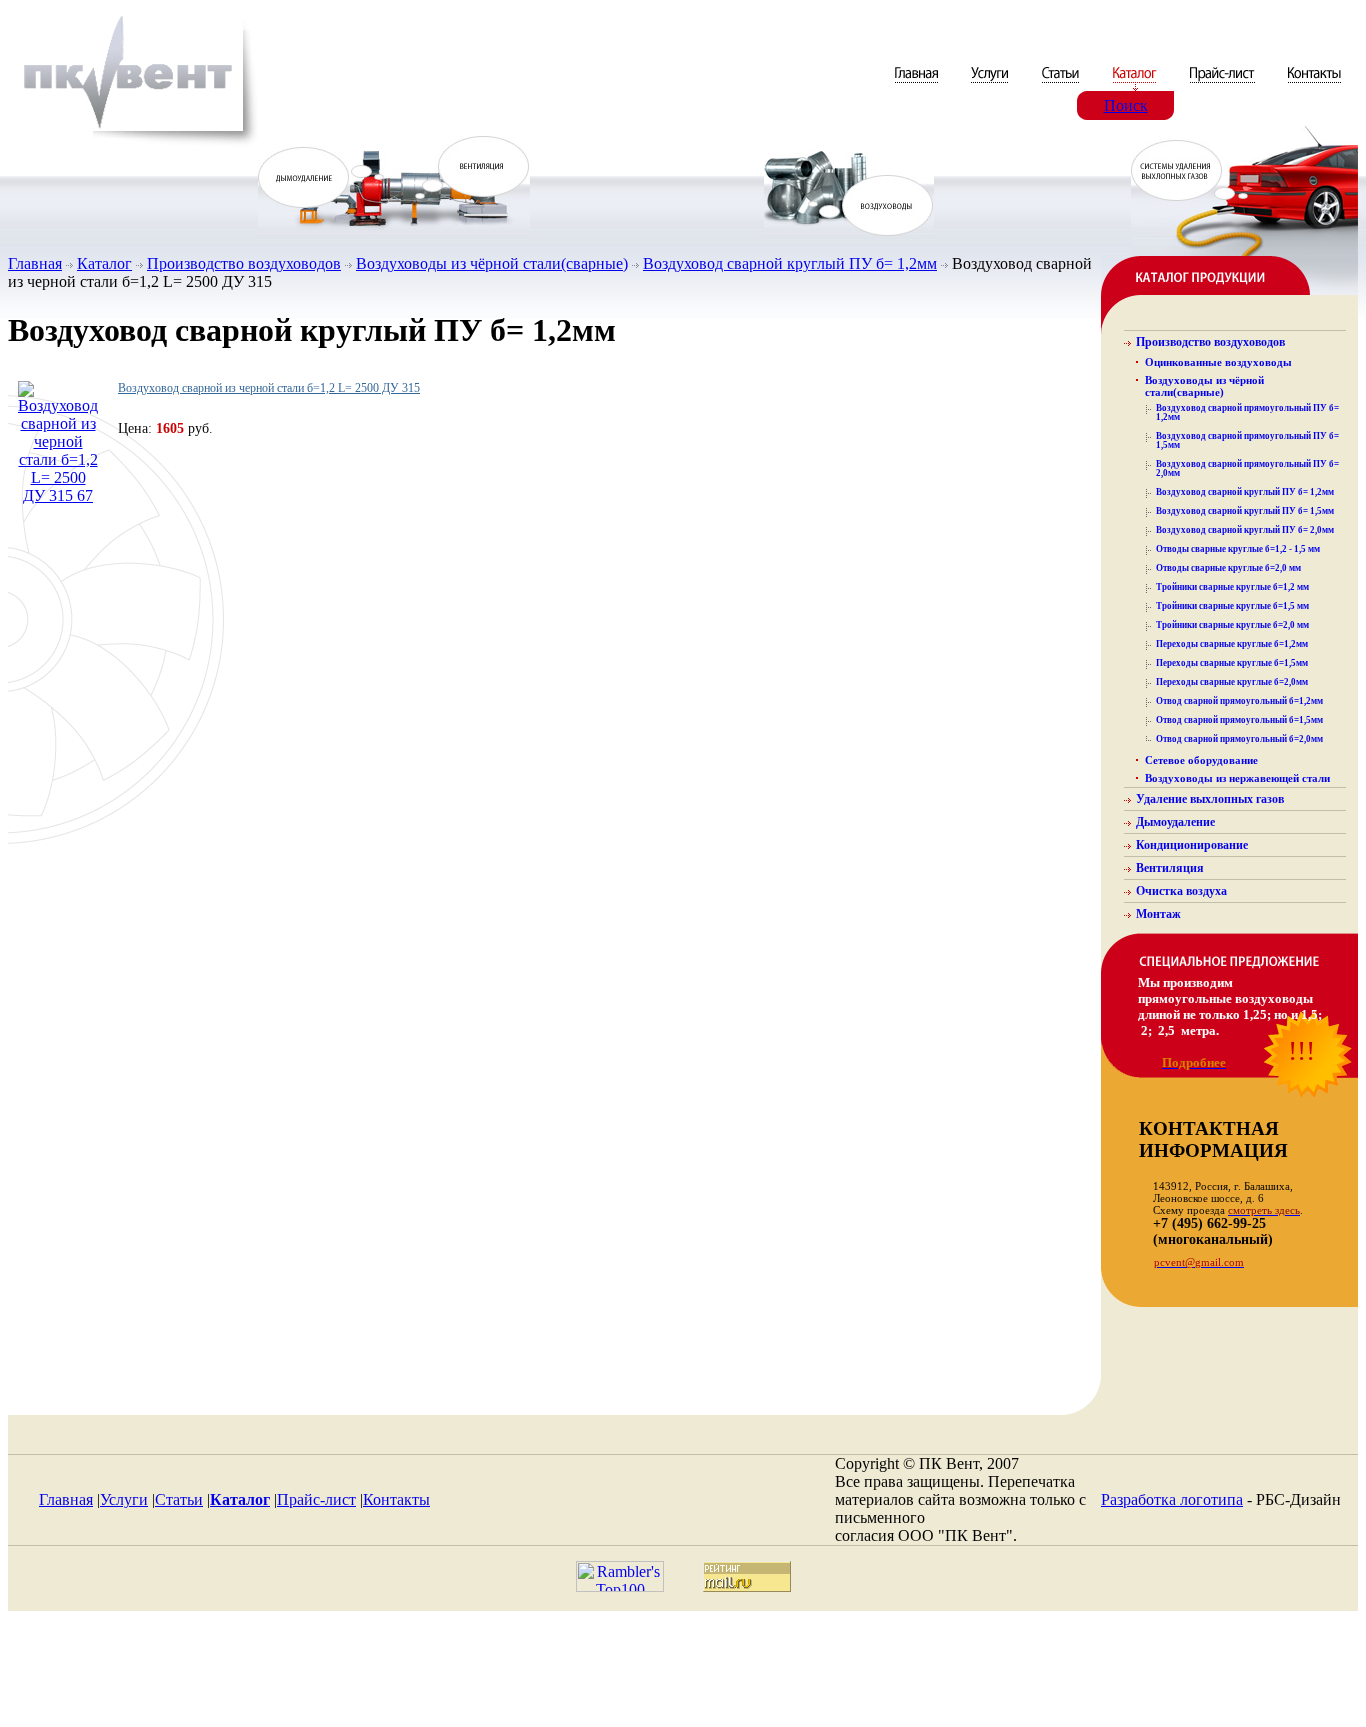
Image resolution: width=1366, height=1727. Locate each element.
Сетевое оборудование (1201, 760)
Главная (35, 263)
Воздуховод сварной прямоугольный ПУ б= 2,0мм (1247, 468)
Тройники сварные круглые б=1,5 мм (1232, 606)
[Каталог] (1136, 85)
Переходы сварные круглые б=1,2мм (1232, 644)
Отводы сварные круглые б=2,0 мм (1228, 568)
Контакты (396, 1499)
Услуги (124, 1499)
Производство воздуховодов (244, 263)
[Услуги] (991, 85)
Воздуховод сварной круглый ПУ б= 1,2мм (790, 263)
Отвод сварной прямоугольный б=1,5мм (1239, 720)
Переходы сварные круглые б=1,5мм (1232, 663)
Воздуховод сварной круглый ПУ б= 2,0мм (1245, 530)
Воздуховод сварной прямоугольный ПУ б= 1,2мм (1247, 412)
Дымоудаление (1175, 822)
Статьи (179, 1499)
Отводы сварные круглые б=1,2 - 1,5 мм (1238, 549)
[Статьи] (1062, 85)
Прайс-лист (316, 1499)
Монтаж (1158, 914)
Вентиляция (1170, 868)
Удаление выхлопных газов (1210, 799)
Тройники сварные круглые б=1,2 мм (1232, 587)
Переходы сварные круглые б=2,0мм (1232, 682)
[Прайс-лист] (1222, 85)
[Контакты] (1314, 85)
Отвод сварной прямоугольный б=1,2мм (1239, 701)
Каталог (104, 263)
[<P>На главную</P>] (133, 143)
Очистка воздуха (1181, 891)
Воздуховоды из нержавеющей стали (1237, 778)
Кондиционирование (1192, 845)
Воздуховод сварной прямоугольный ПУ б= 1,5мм (1247, 440)
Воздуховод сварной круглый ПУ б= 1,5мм (1245, 511)
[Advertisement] (683, 1674)
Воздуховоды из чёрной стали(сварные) (492, 263)
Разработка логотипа (1172, 1499)
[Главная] (918, 85)
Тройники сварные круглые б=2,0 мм (1232, 625)
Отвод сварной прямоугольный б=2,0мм (1239, 739)
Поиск (1126, 105)
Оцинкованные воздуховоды (1218, 362)
